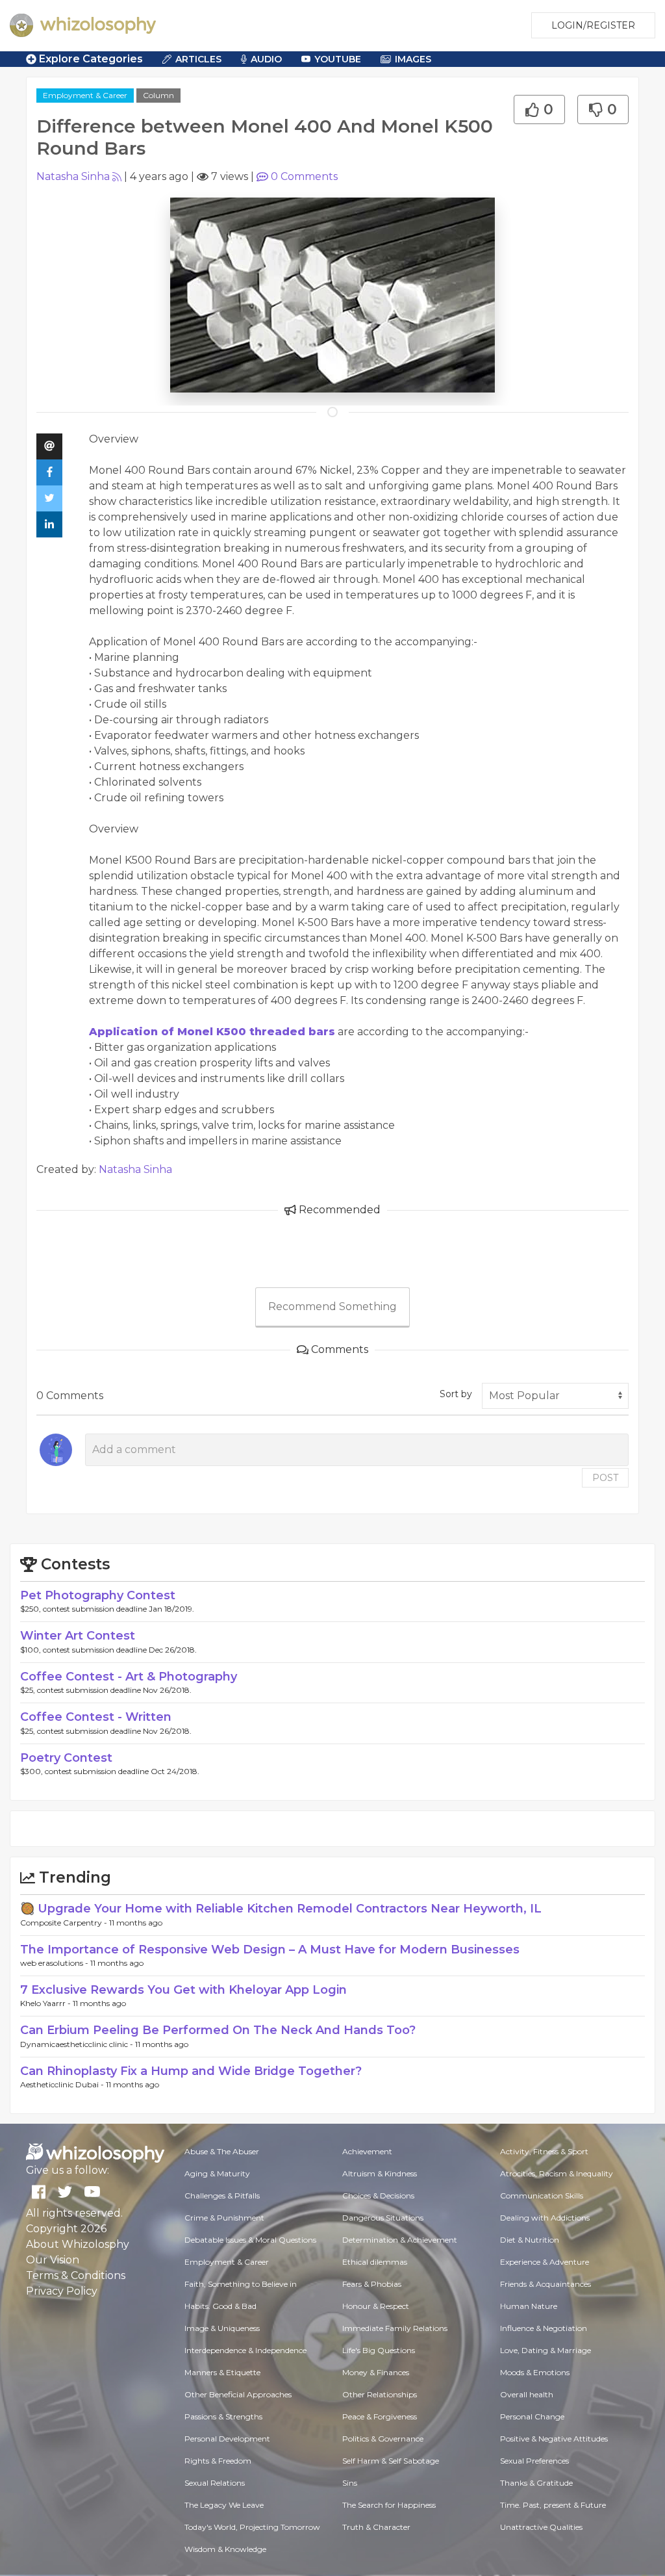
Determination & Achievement (400, 2240)
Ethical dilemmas (375, 2262)
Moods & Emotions (535, 2372)
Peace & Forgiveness (380, 2416)
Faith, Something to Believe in (241, 2284)
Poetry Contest (66, 1758)
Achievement (367, 2151)
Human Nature (529, 2306)
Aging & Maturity (217, 2173)
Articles (198, 59)
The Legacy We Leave (224, 2505)
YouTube (338, 59)
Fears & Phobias (372, 2284)
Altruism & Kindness (380, 2173)
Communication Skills (542, 2196)
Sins (350, 2483)
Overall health (527, 2394)
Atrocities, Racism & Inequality (557, 2173)
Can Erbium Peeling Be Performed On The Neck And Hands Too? (218, 2030)
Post (605, 1478)
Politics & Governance (383, 2439)
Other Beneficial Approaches (238, 2394)
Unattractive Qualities (541, 2527)
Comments (304, 176)
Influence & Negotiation (544, 2328)
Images (413, 59)
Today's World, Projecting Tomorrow (252, 2527)
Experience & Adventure (545, 2262)
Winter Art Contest (78, 1636)
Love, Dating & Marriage (546, 2350)
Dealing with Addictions (545, 2218)
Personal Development (227, 2439)
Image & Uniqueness (222, 2328)
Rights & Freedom (218, 2461)
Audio (266, 59)
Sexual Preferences (534, 2461)
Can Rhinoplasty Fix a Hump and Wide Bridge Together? (191, 2071)
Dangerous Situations (383, 2218)
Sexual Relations (215, 2483)
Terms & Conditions (76, 2275)
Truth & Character (376, 2527)
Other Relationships (380, 2394)
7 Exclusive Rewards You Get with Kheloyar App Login (183, 1990)
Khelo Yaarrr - (46, 2003)
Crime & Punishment (224, 2218)
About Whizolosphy (78, 2244)
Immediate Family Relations (395, 2328)
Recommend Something (332, 1307)
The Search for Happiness (389, 2505)
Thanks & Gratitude (536, 2483)
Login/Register (593, 25)
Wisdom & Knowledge (225, 2549)
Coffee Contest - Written (96, 1717)
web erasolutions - (55, 1963)
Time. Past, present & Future (553, 2505)
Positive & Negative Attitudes (554, 2439)
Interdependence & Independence (245, 2350)
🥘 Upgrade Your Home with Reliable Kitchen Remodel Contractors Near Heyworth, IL (281, 1909)
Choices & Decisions (378, 2196)
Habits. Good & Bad (220, 2306)
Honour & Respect (376, 2306)
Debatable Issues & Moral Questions (250, 2240)
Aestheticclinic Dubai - (63, 2084)
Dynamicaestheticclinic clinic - (78, 2044)
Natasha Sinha (73, 176)
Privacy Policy (62, 2291)
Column (158, 95)
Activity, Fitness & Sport (544, 2151)
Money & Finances (376, 2372)
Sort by (456, 1394)
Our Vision (53, 2260)
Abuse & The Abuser (222, 2151)
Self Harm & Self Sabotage (391, 2461)
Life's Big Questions (379, 2350)
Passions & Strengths (223, 2416)
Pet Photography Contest (98, 1595)
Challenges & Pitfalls (222, 2196)
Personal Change (532, 2416)
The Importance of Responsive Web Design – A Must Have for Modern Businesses (270, 1950)
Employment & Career (85, 95)
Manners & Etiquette (222, 2372)
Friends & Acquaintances (546, 2284)
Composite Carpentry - (65, 1923)
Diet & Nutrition (530, 2240)
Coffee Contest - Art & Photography (129, 1677)
